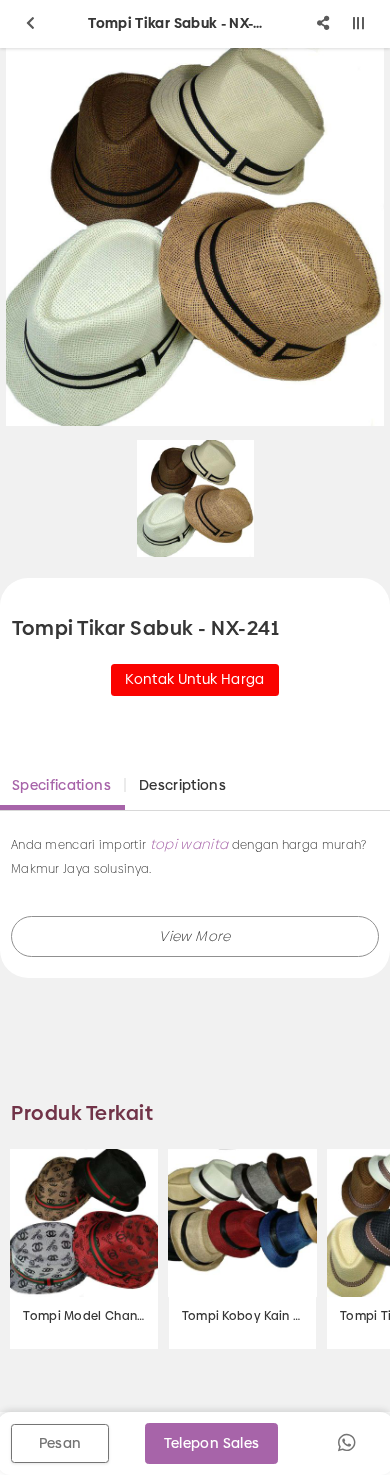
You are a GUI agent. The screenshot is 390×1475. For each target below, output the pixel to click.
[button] (195, 936)
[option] (195, 498)
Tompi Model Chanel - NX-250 (84, 1316)
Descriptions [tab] (182, 785)
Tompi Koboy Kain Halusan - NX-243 (243, 1316)
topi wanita (189, 844)
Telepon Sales (212, 1443)
